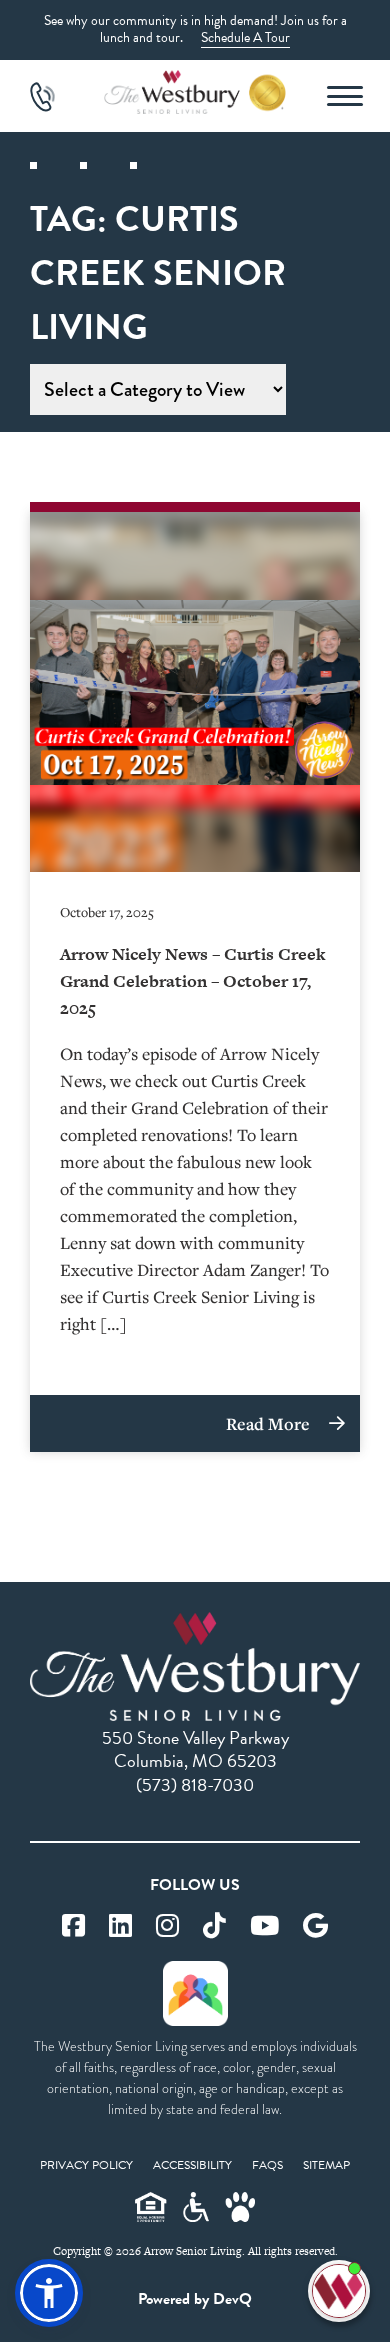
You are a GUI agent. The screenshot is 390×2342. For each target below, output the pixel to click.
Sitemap (326, 2165)
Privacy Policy (86, 2165)
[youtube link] (264, 1926)
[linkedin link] (120, 1926)
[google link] (315, 1926)
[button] (49, 2293)
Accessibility (192, 2165)
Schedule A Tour (245, 37)
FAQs (267, 2165)
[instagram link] (167, 1926)
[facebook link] (73, 1926)
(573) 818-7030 (195, 1784)
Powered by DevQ (195, 2299)
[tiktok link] (214, 1926)
